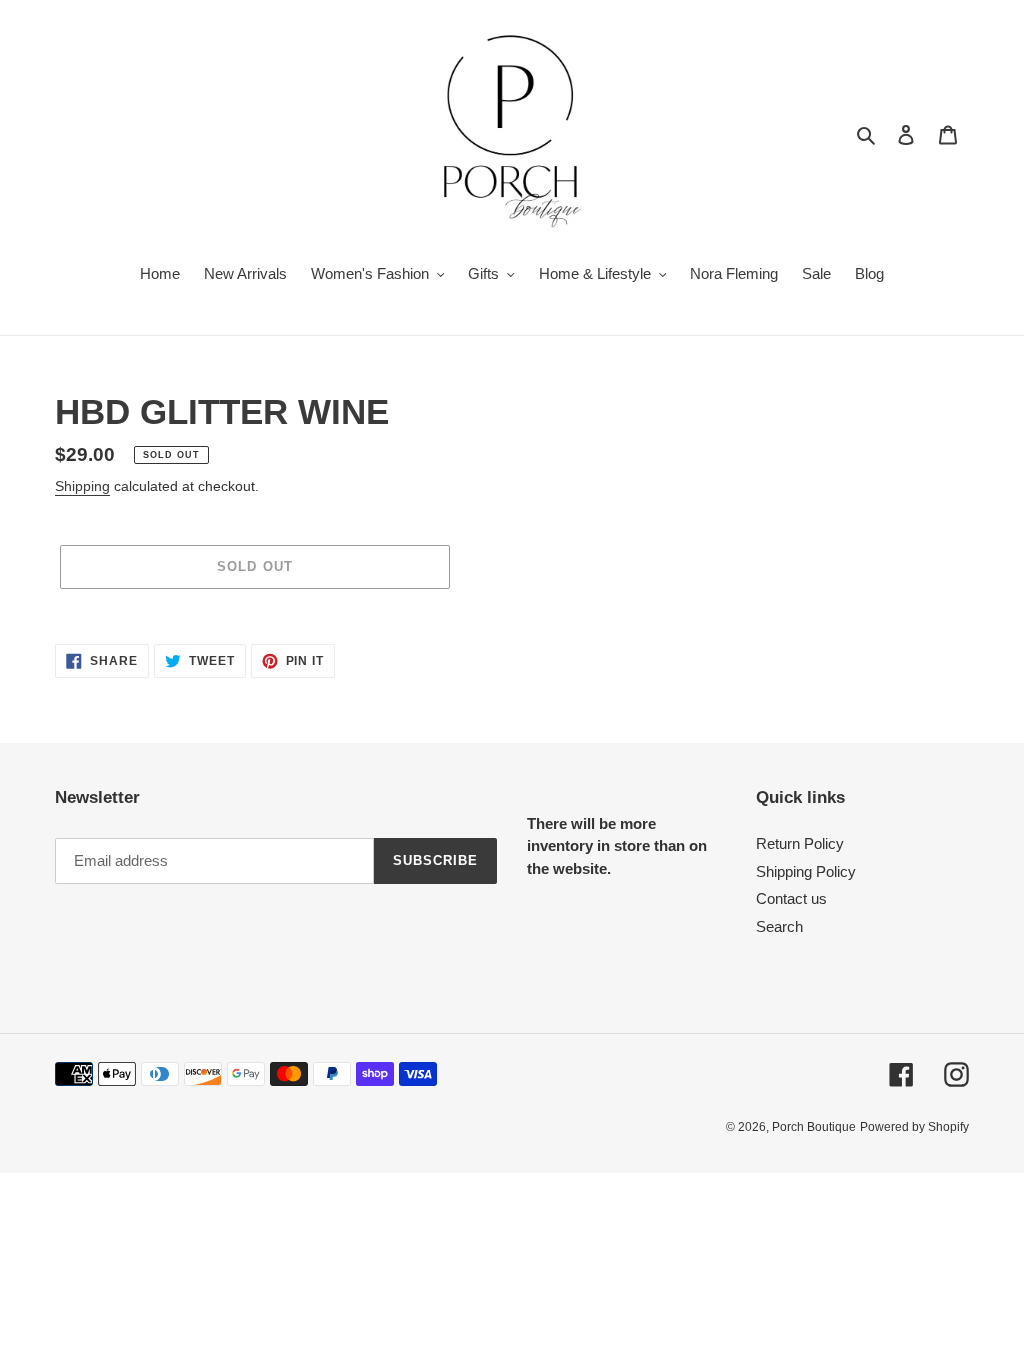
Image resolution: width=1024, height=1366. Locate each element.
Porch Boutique (814, 1127)
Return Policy (800, 843)
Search (779, 926)
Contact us (791, 898)
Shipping (82, 486)
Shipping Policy (806, 871)
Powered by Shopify (914, 1127)
